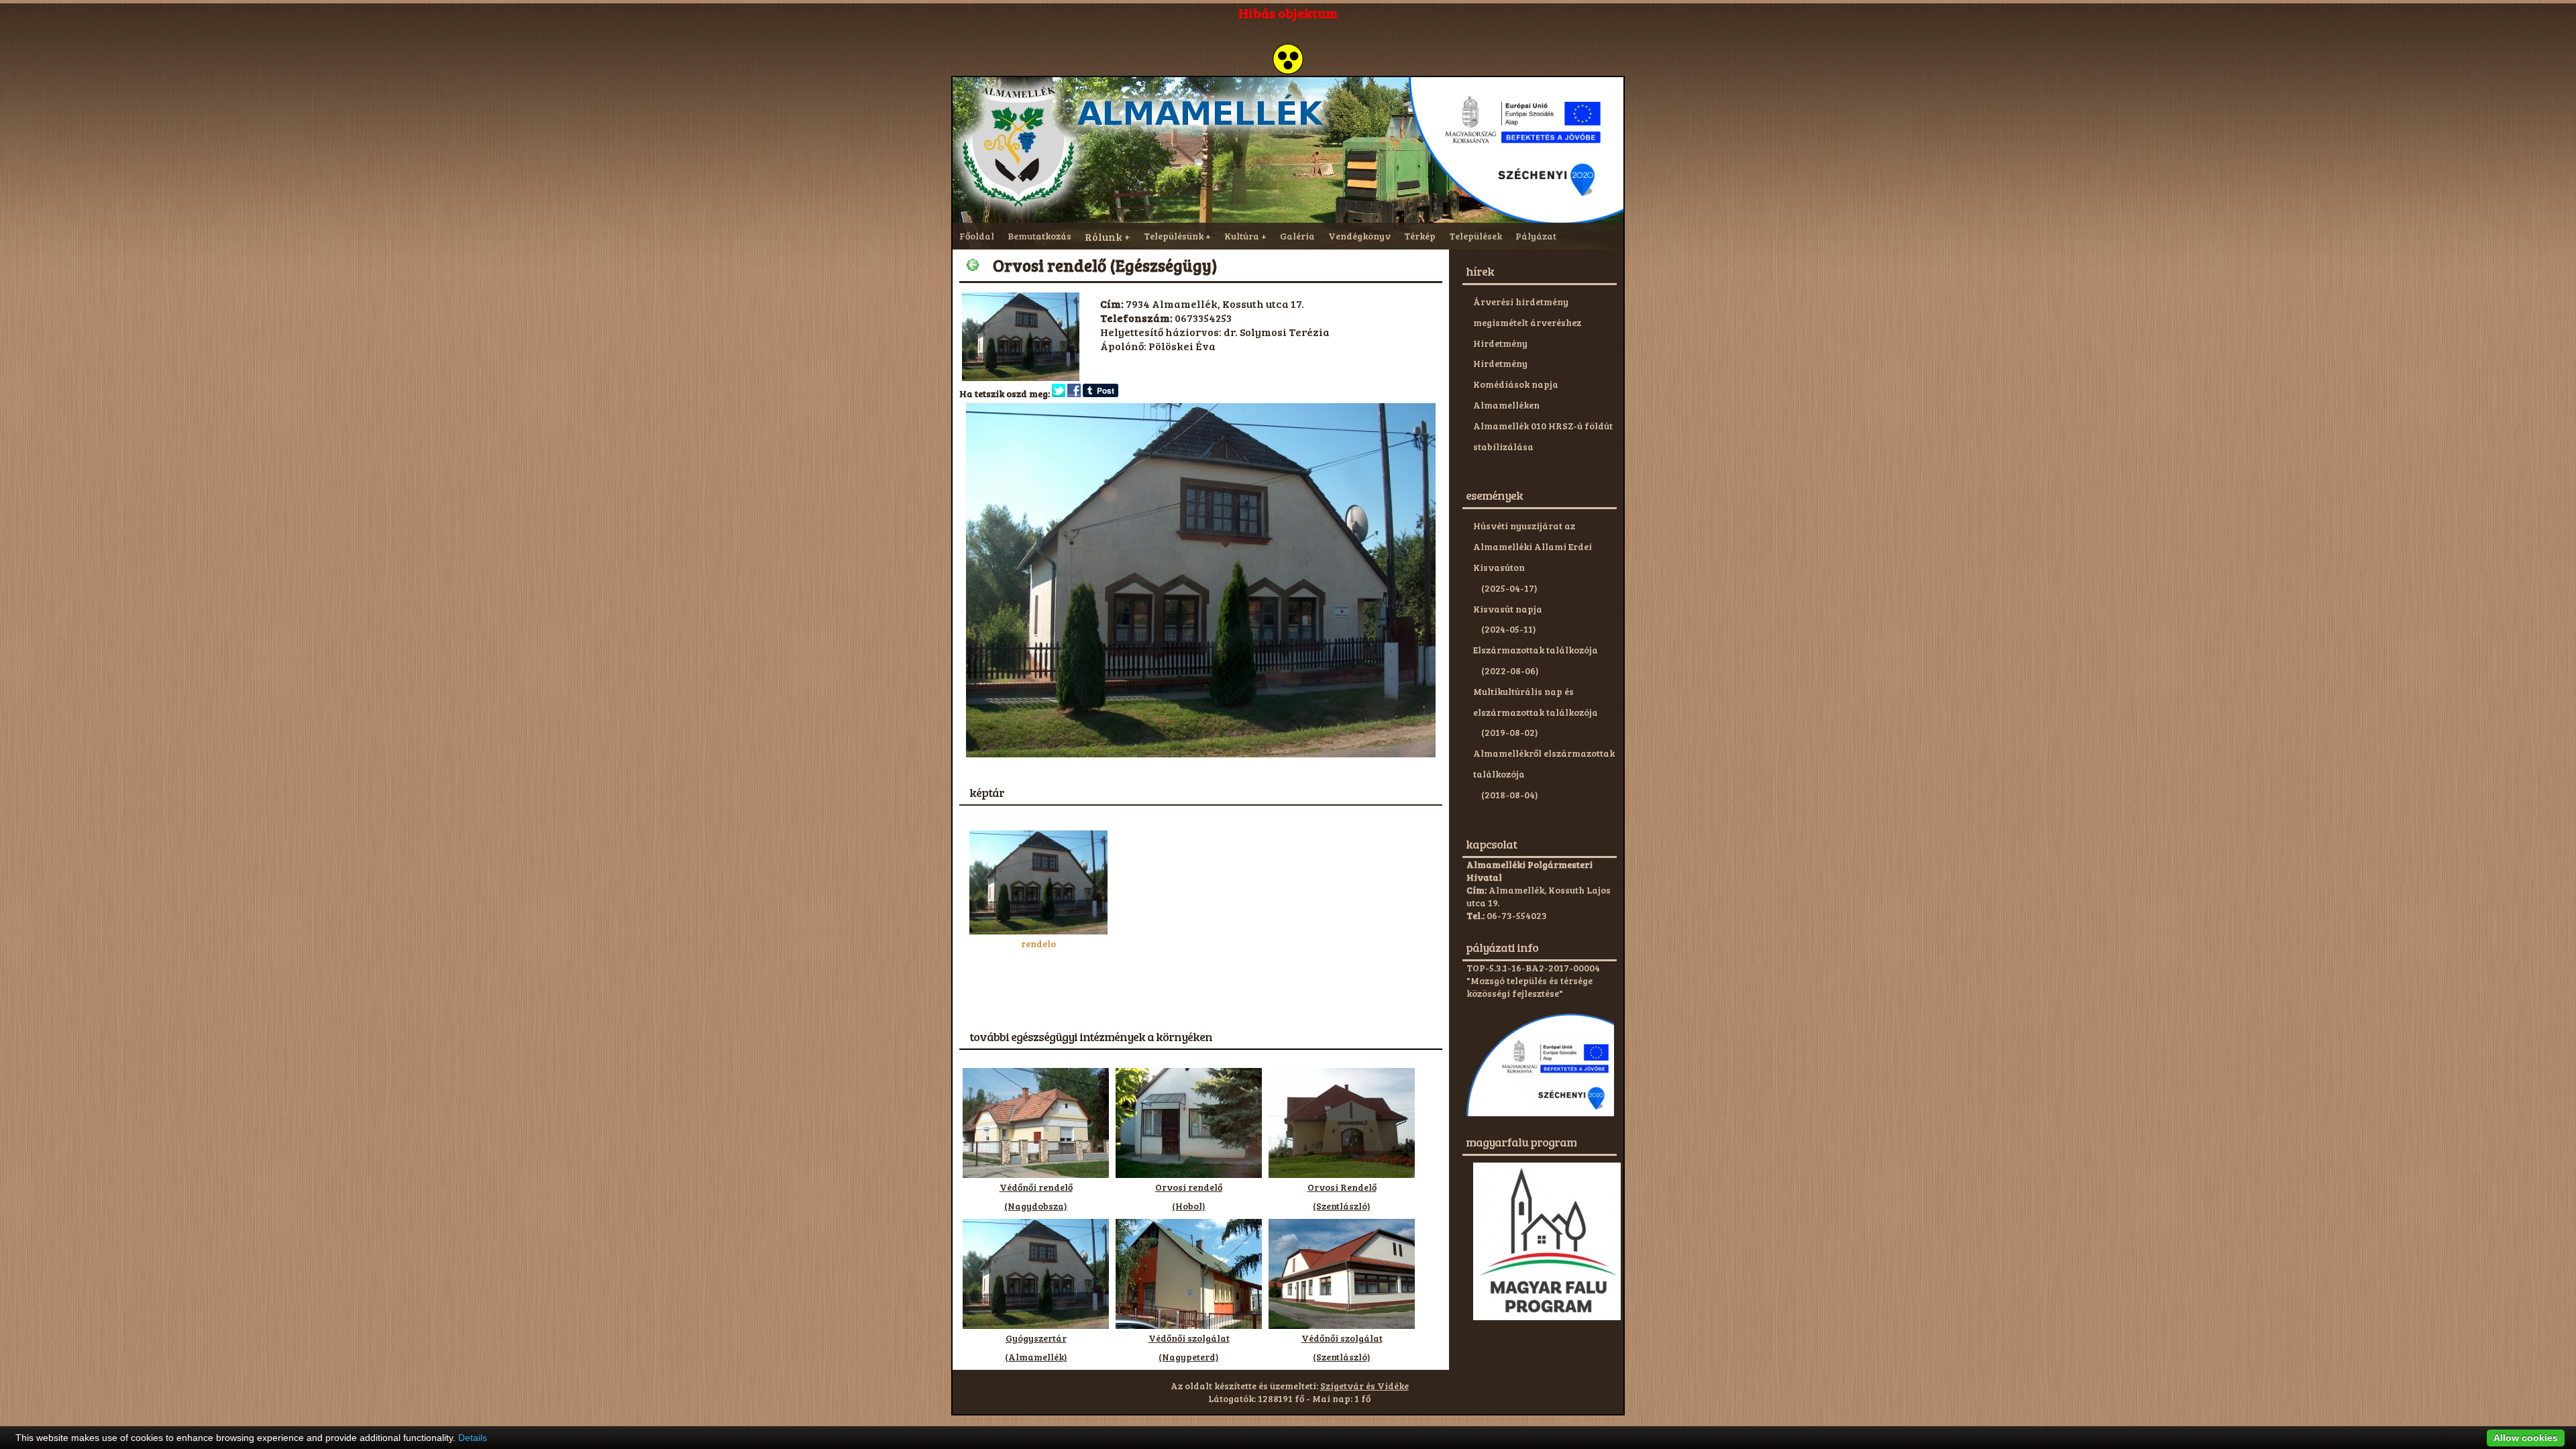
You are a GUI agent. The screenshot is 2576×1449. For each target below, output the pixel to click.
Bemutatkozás (1039, 236)
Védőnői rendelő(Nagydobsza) (1036, 1196)
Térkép (1420, 236)
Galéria (1297, 236)
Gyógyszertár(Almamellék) (1036, 1347)
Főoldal (977, 236)
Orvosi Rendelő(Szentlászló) (1342, 1196)
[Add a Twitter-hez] (1059, 393)
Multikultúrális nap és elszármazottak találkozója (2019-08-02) (1536, 712)
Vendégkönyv (1359, 236)
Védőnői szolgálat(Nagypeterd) (1189, 1347)
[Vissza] (973, 265)
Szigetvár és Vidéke (1364, 1386)
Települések (1475, 236)
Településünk (1174, 236)
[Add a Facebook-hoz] (1074, 393)
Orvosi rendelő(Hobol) (1189, 1196)
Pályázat (1536, 236)
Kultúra (1242, 236)
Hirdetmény (1500, 343)
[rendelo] (1038, 931)
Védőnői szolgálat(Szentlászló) (1342, 1347)
